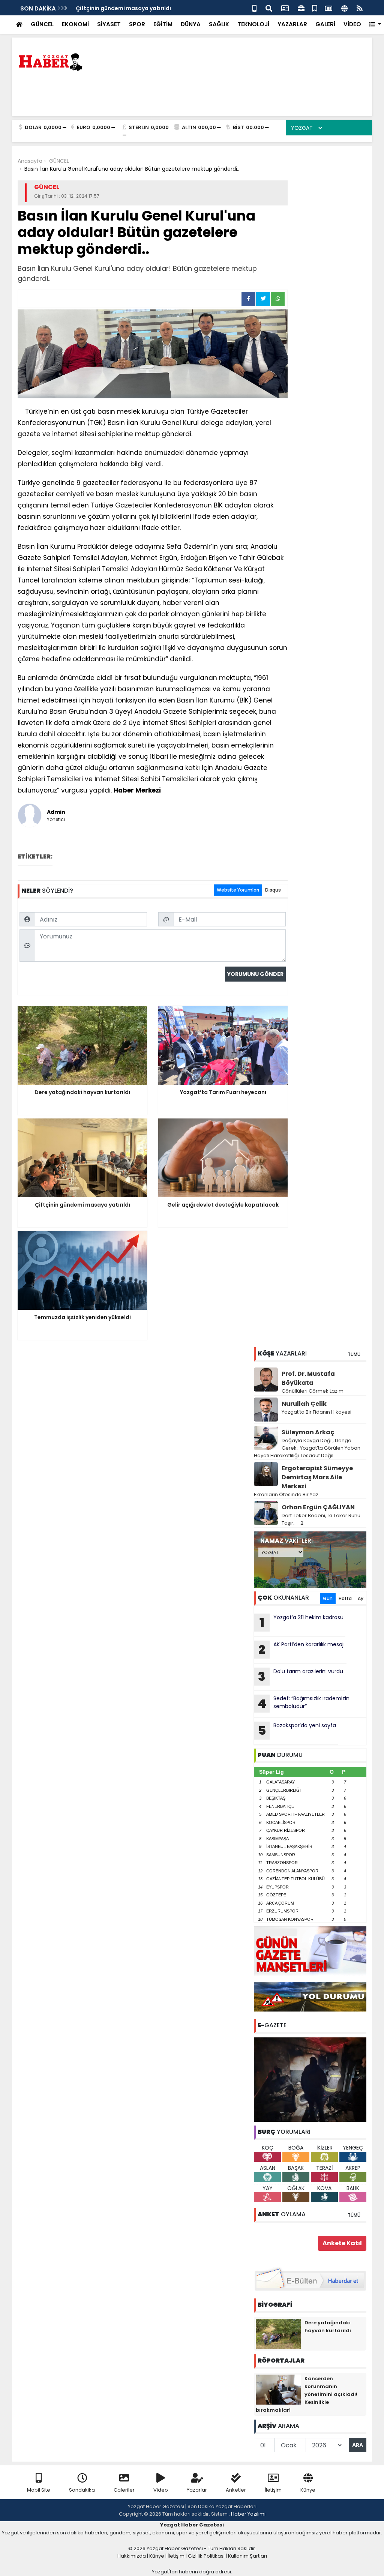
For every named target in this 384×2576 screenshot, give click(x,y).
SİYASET (109, 24)
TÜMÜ (354, 1354)
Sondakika (82, 2490)
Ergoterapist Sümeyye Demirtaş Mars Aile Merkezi (317, 1477)
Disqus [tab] (273, 890)
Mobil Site (39, 2490)
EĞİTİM (163, 24)
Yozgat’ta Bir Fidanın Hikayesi (316, 1412)
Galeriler (124, 2490)
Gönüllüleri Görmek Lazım (313, 1391)
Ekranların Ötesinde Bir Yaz (286, 1494)
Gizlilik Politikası (206, 2556)
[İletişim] (285, 8)
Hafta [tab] (345, 1598)
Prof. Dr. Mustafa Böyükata (308, 1378)
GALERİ (325, 24)
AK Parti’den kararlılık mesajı (301, 1649)
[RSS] (360, 8)
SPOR (137, 24)
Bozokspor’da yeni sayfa (297, 1730)
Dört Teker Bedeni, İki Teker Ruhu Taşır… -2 (321, 1519)
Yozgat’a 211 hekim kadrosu (302, 1622)
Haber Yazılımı (248, 2514)
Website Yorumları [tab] (238, 890)
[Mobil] (254, 8)
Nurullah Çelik (304, 1404)
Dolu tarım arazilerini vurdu (301, 1676)
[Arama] (269, 8)
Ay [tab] (361, 1598)
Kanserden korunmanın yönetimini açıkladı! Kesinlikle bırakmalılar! (307, 2394)
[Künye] (344, 8)
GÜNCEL (42, 24)
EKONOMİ (75, 24)
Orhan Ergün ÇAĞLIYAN (318, 1507)
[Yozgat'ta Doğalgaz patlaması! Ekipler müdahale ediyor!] (310, 2079)
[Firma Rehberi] (301, 8)
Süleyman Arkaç (308, 1432)
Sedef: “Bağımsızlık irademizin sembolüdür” (304, 1703)
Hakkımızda (132, 2556)
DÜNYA (191, 24)
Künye (308, 2490)
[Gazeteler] (328, 8)
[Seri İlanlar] (315, 8)
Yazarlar (197, 2490)
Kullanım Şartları (247, 2556)
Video (161, 2490)
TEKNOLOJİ (253, 24)
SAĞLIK (219, 24)
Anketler (236, 2490)
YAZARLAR (292, 24)
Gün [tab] (328, 1598)
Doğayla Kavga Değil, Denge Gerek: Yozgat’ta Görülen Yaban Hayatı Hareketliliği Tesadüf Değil (307, 1448)
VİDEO (352, 24)
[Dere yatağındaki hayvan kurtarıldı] (278, 2333)
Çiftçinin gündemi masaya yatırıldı (123, 8)
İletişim (273, 2490)
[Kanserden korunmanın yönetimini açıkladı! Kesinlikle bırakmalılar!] (278, 2389)
